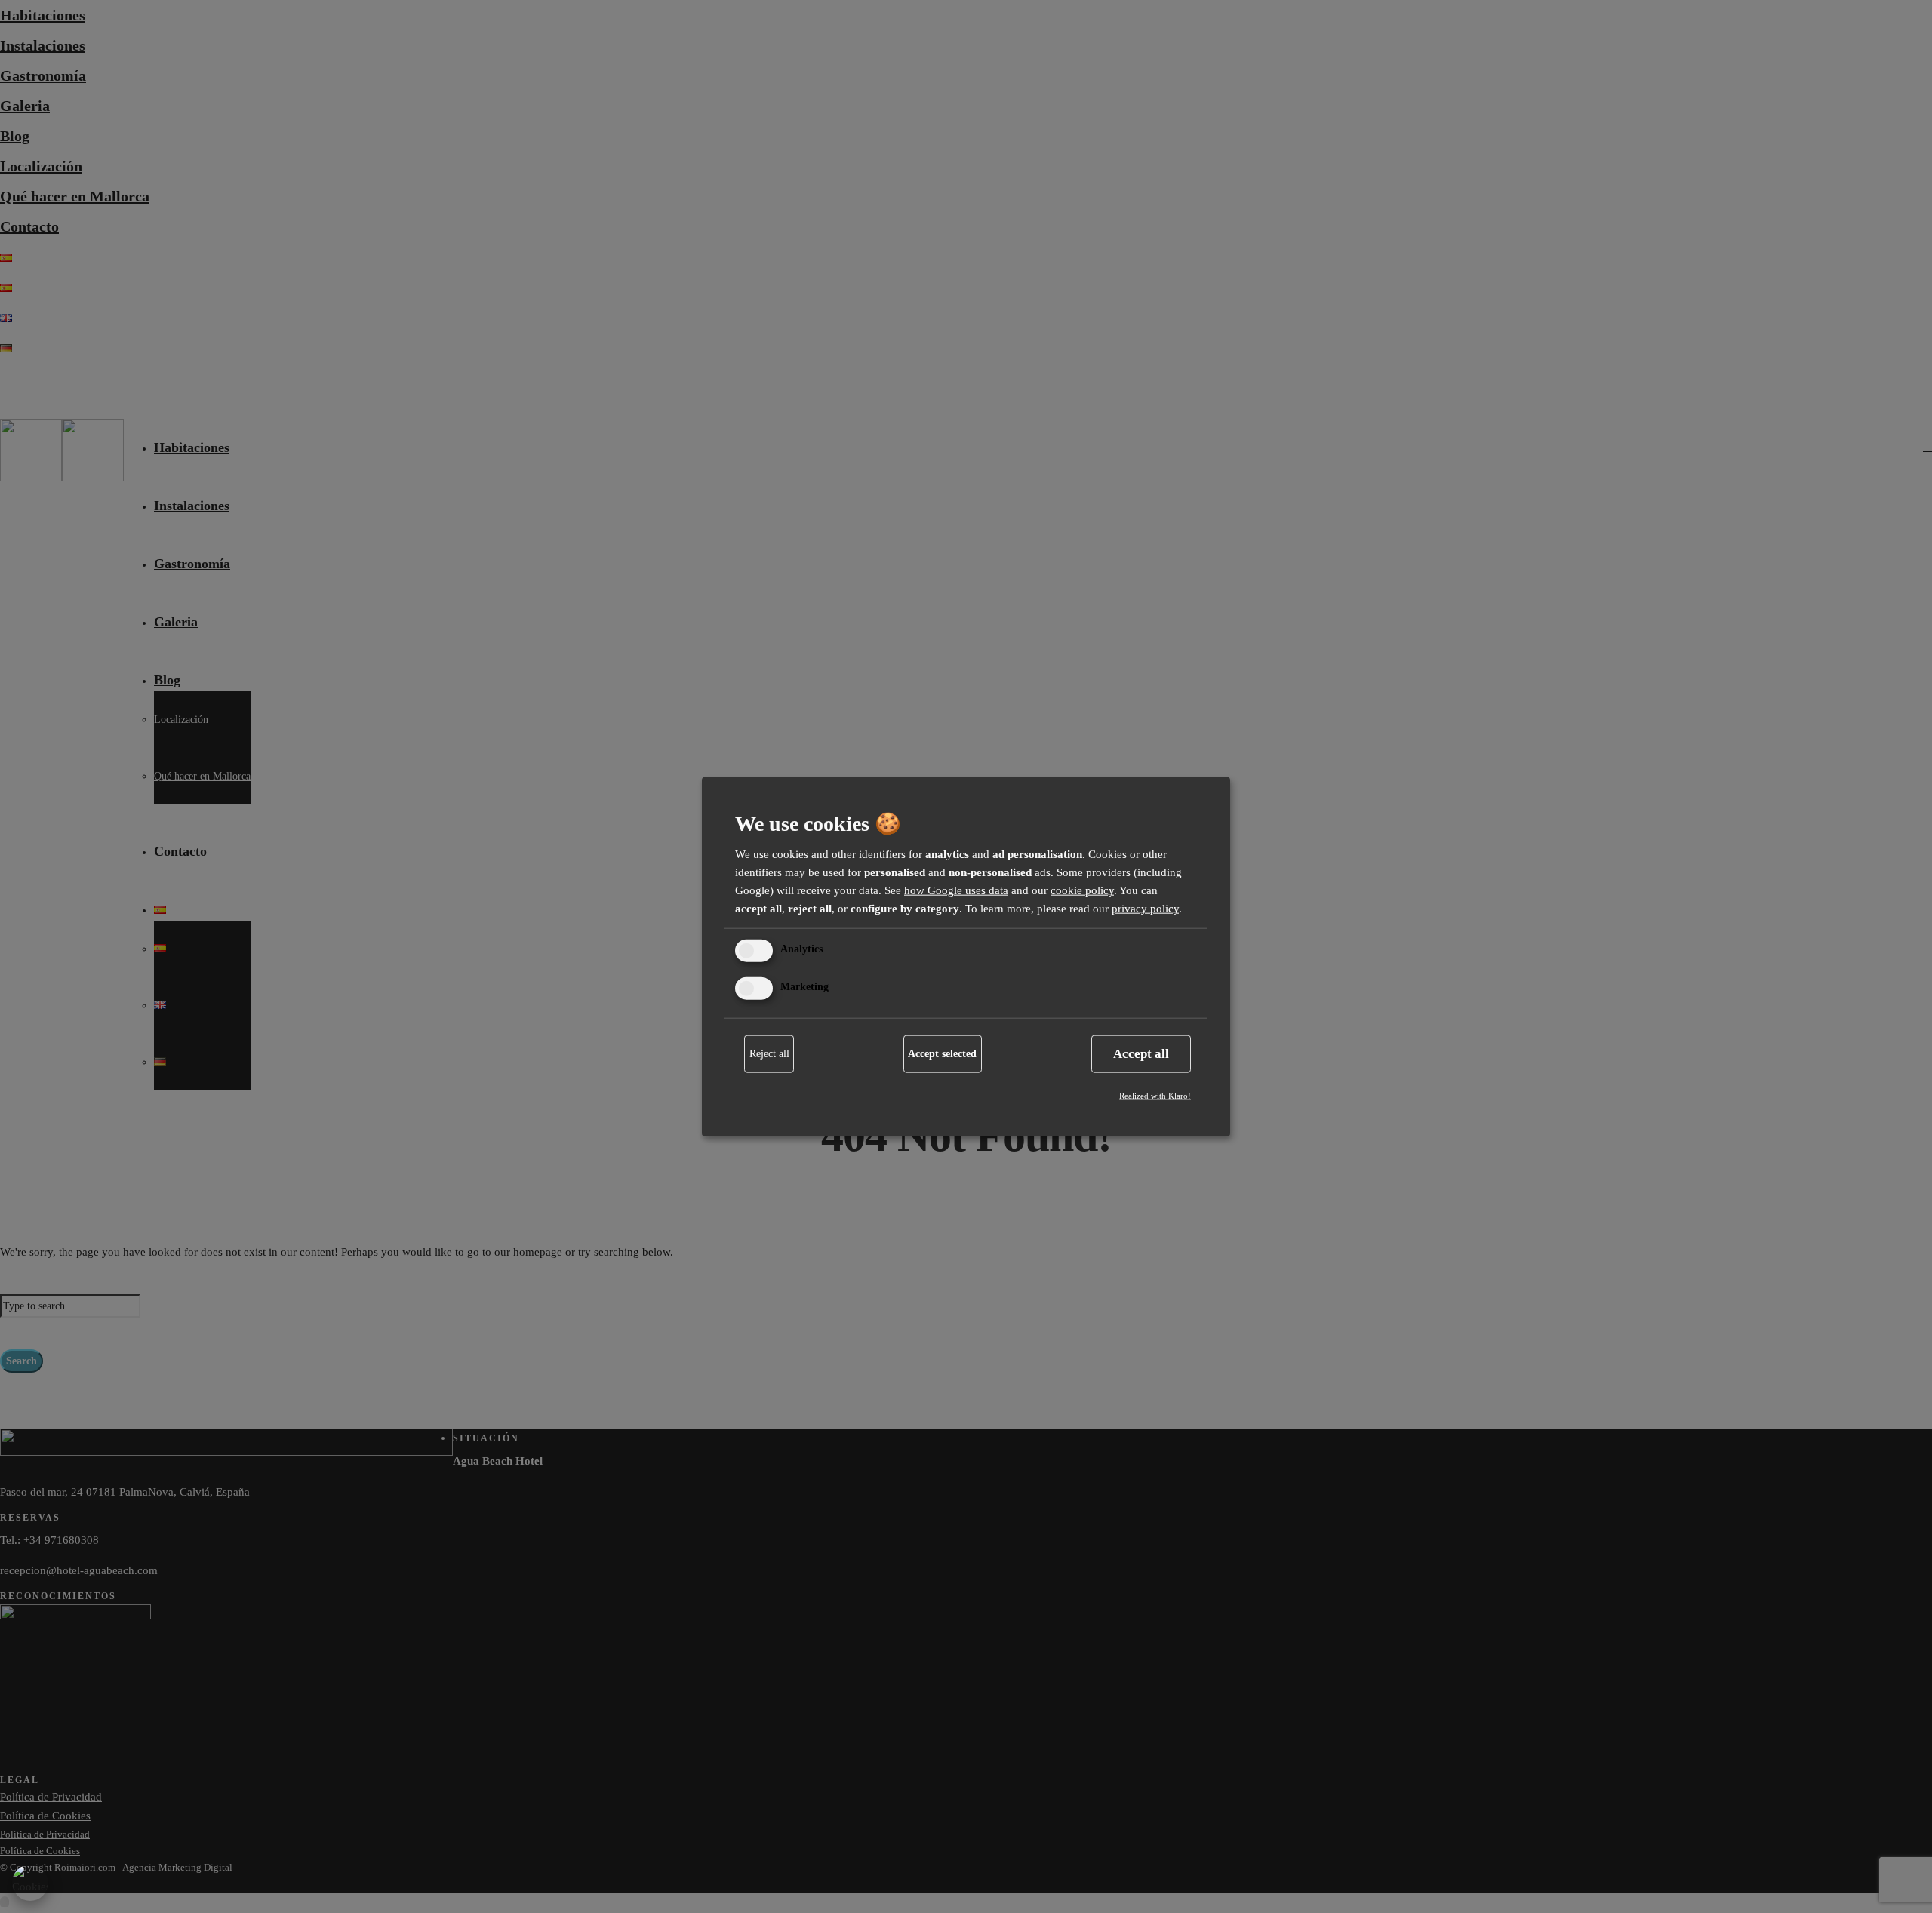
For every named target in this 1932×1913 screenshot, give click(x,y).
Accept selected (942, 1054)
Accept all (1141, 1054)
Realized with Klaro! (1155, 1096)
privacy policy (1145, 909)
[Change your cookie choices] (30, 1883)
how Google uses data (956, 890)
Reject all (769, 1054)
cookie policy (1082, 890)
